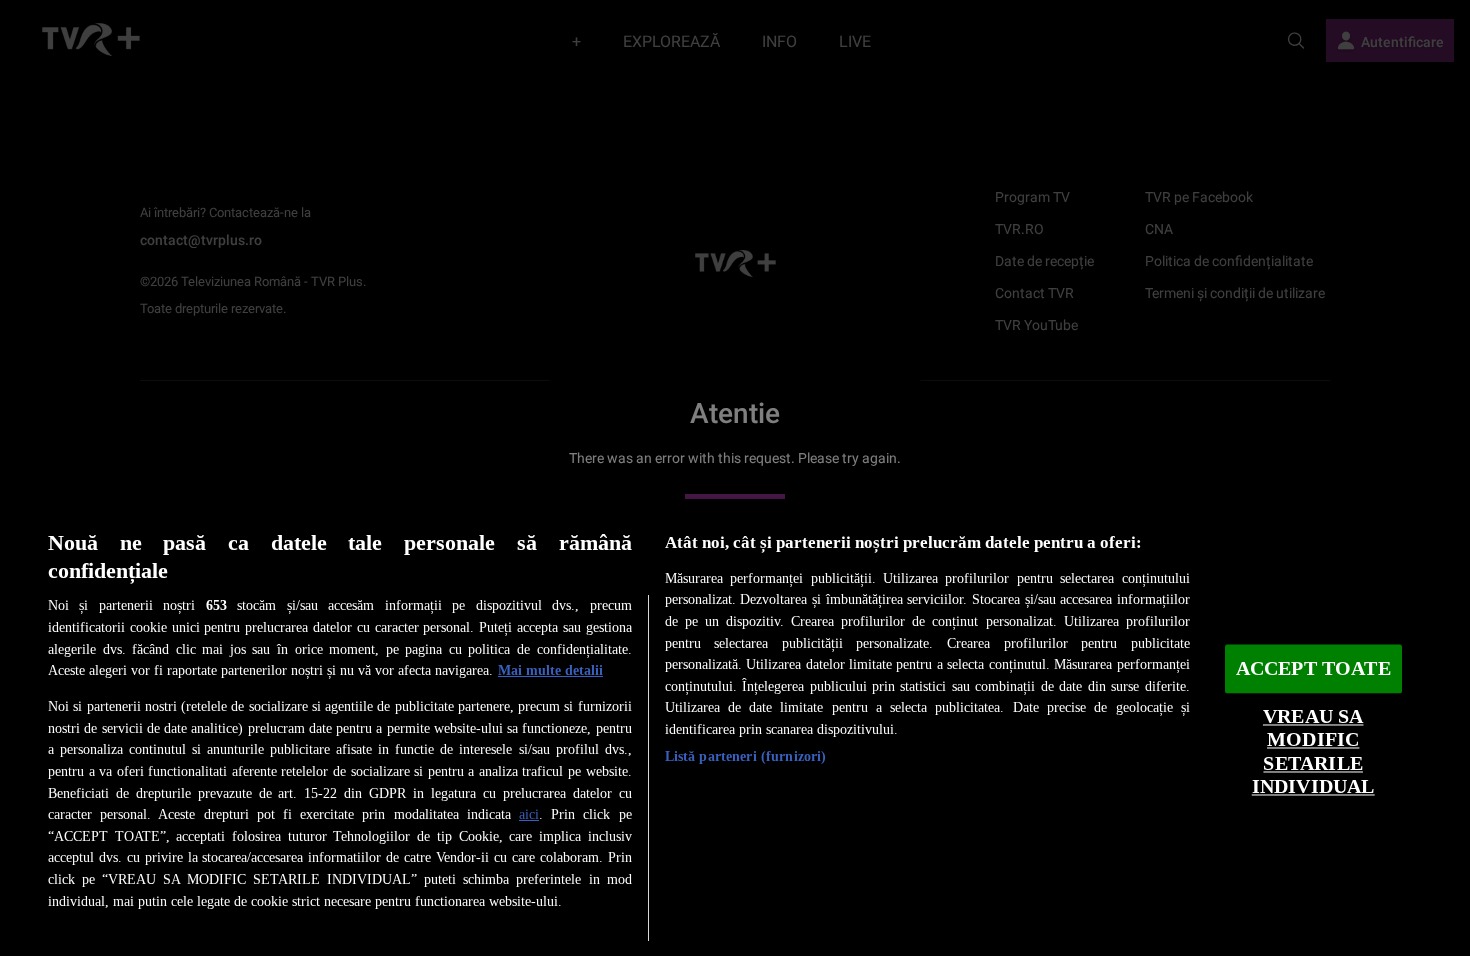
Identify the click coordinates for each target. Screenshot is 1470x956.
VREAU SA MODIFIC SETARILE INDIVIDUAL (1313, 751)
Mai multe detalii (550, 670)
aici (529, 814)
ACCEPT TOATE (1313, 668)
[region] (735, 727)
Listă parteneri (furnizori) (746, 756)
